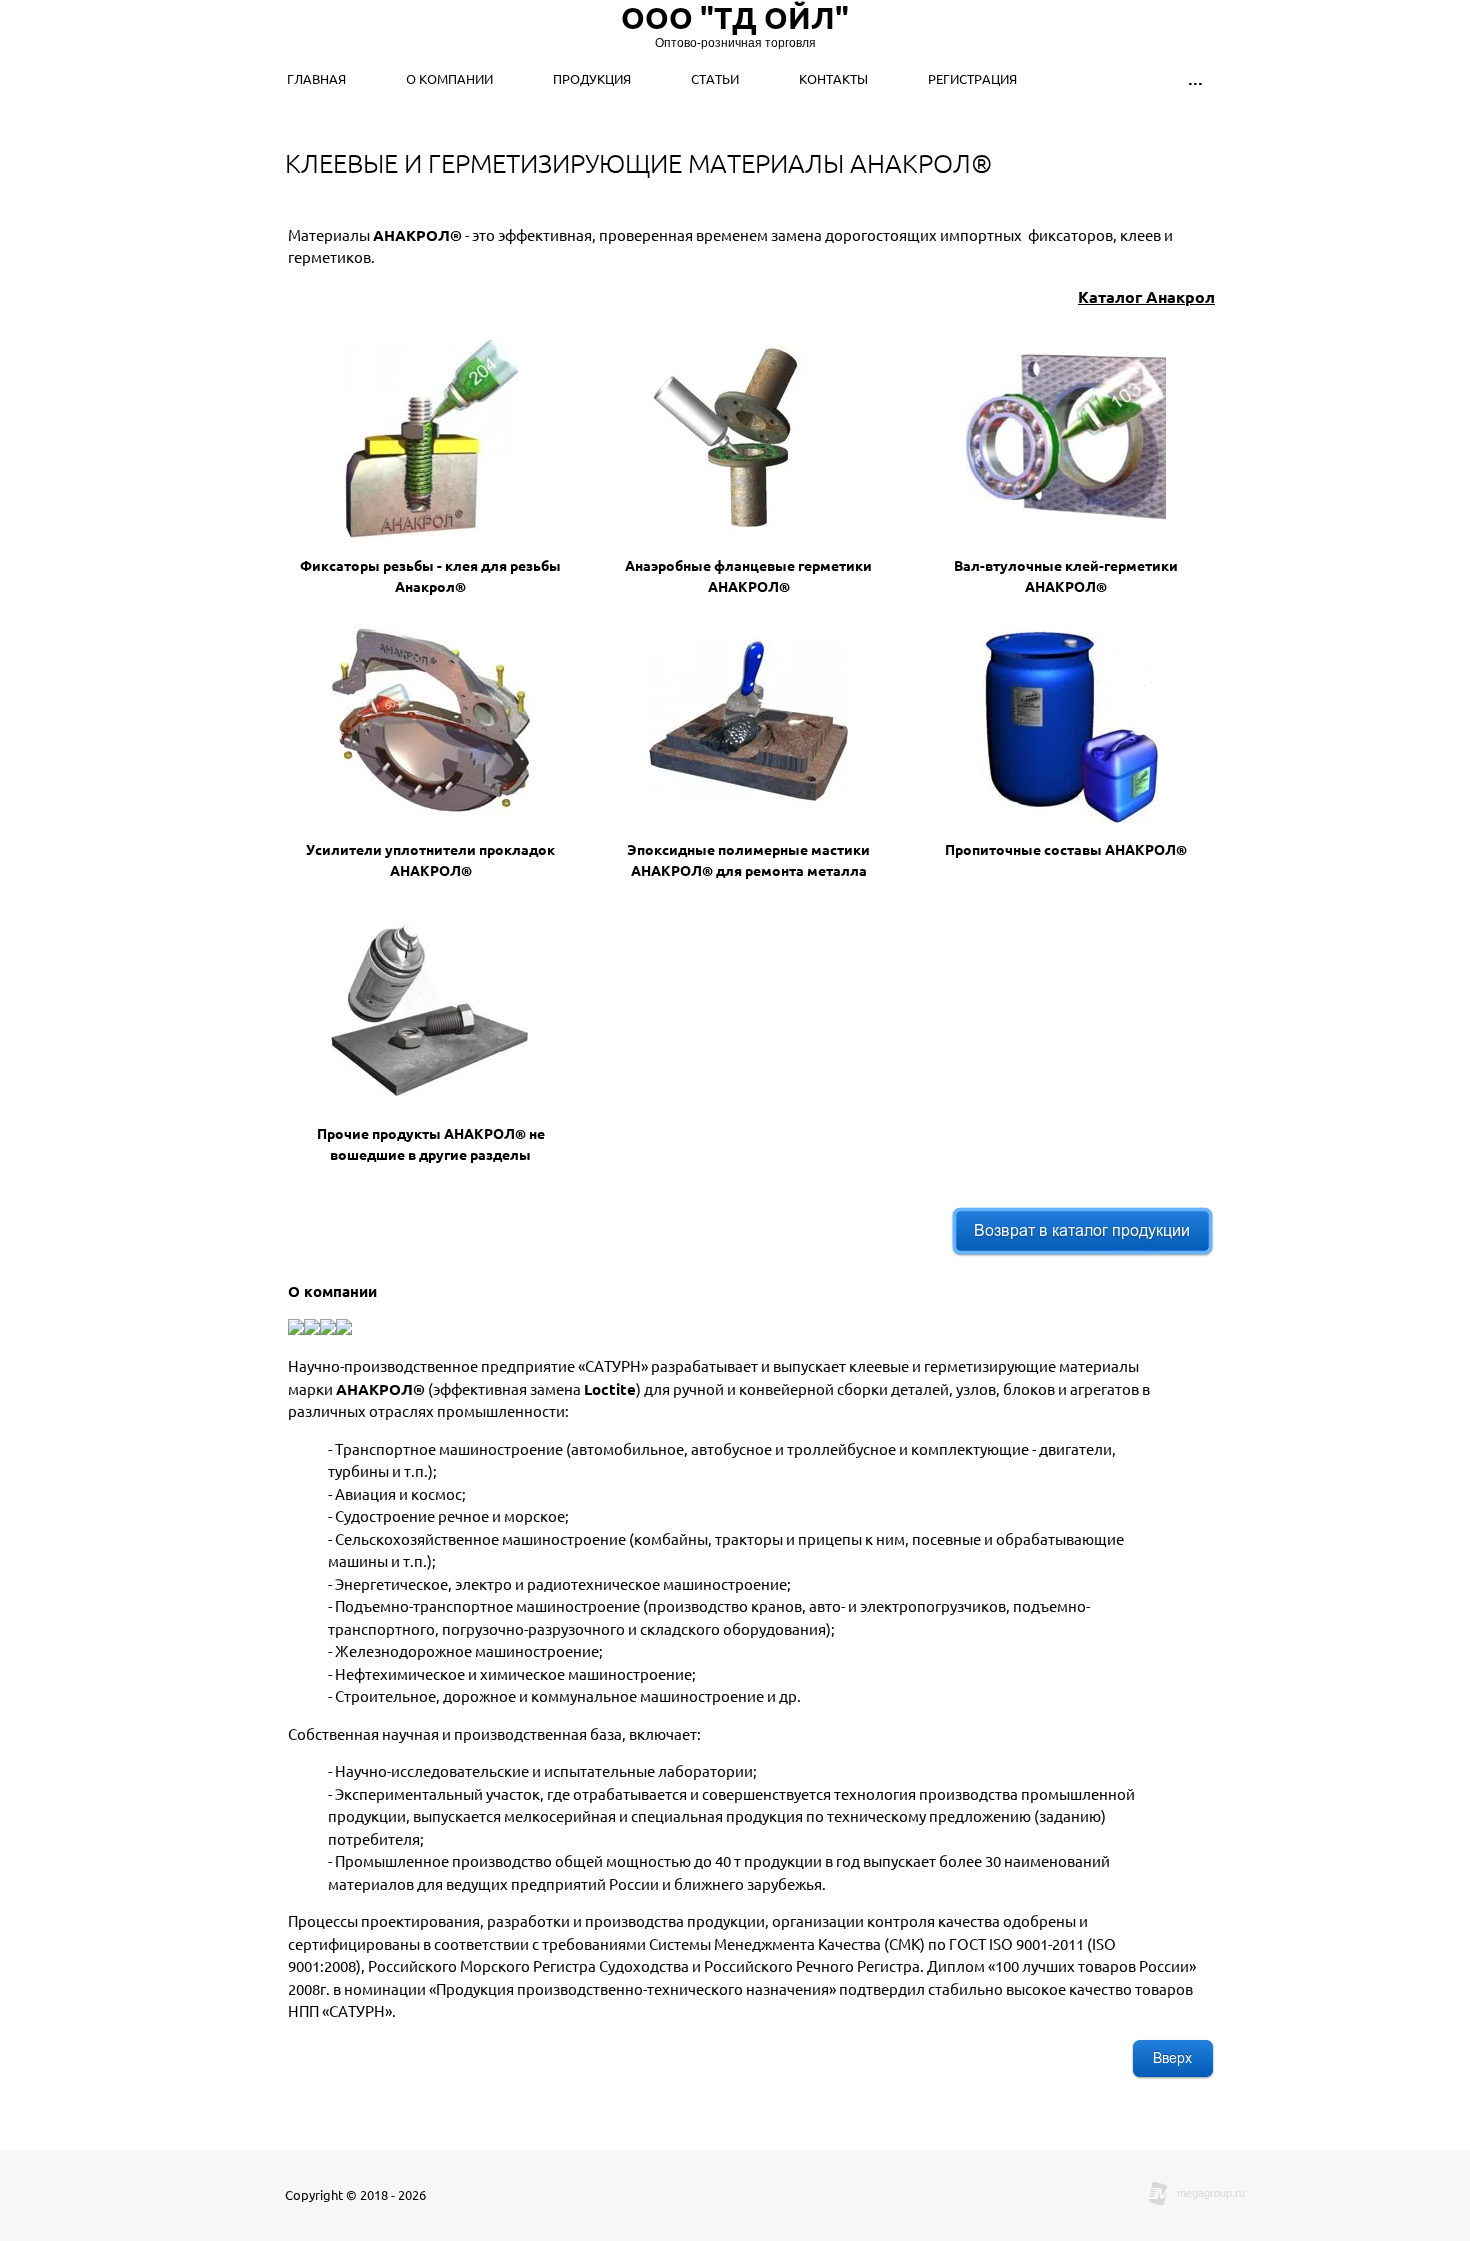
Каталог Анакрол (1146, 297)
